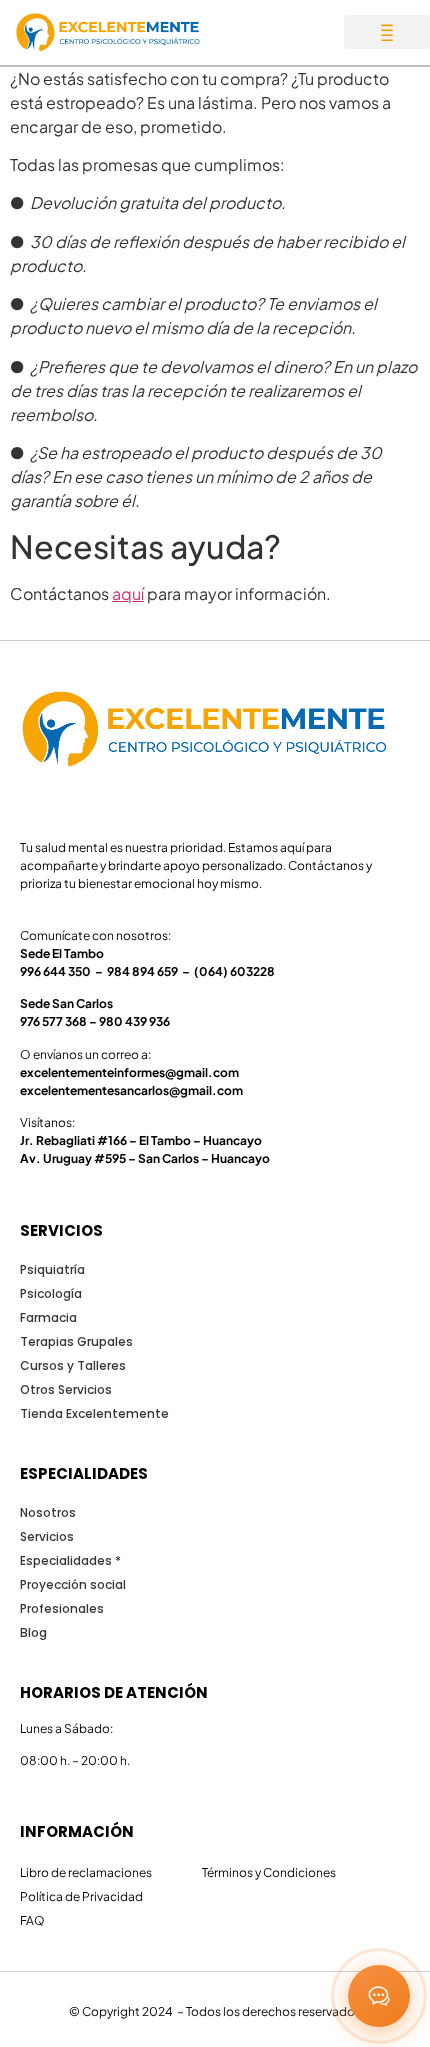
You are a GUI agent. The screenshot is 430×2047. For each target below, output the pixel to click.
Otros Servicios (66, 1389)
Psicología (51, 1293)
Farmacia (48, 1317)
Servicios (47, 1536)
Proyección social (73, 1584)
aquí (128, 593)
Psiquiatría (52, 1269)
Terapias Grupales (76, 1341)
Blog (33, 1632)
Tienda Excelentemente (94, 1413)
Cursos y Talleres (73, 1365)
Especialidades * (70, 1560)
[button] (387, 32)
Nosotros (48, 1512)
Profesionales (62, 1608)
